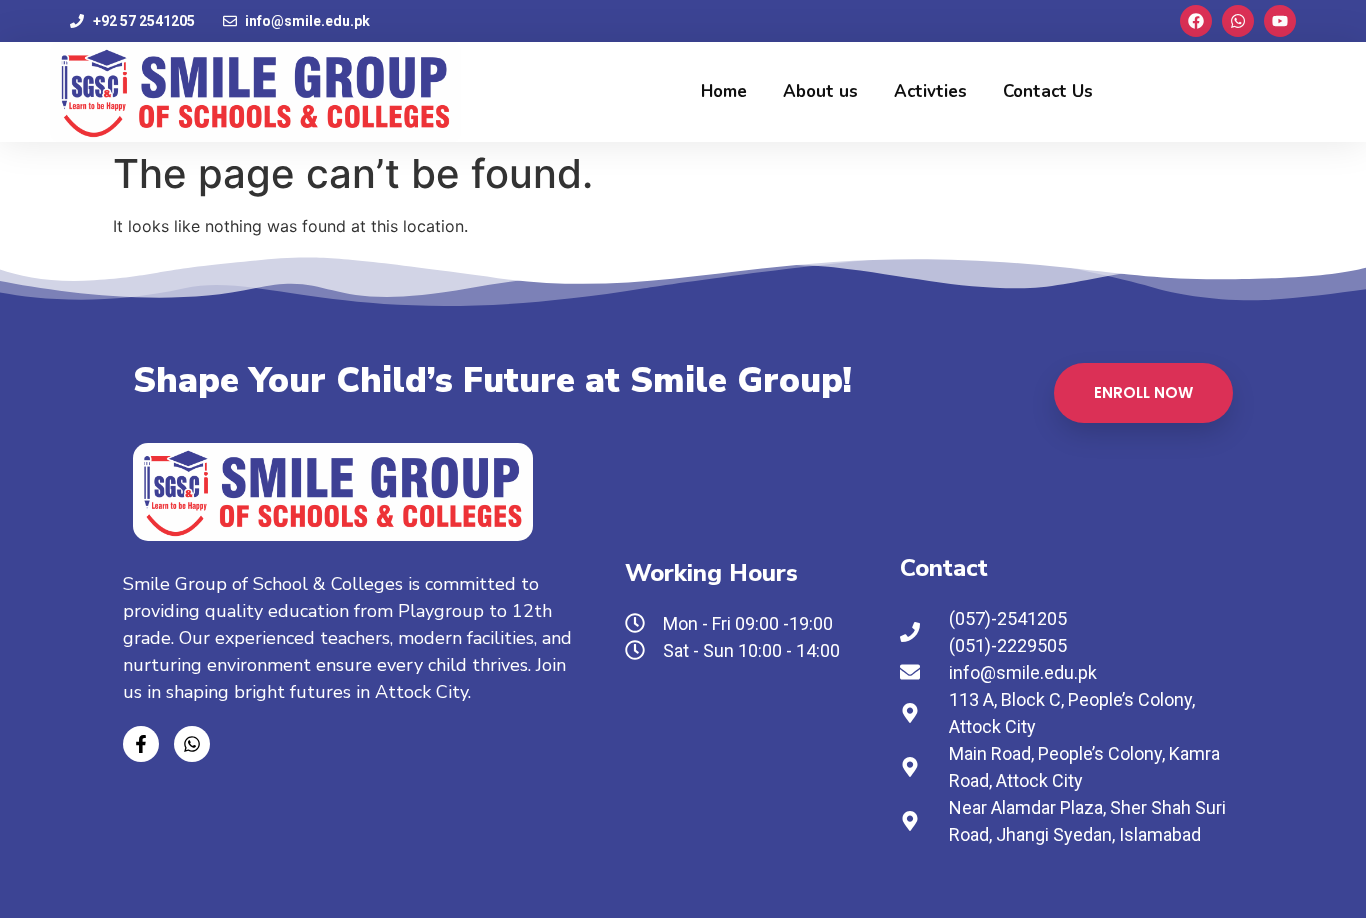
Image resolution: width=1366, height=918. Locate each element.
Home (724, 91)
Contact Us (1048, 91)
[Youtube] (1280, 21)
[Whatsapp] (1238, 21)
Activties (930, 91)
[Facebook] (1196, 21)
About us (820, 91)
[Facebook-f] (141, 744)
